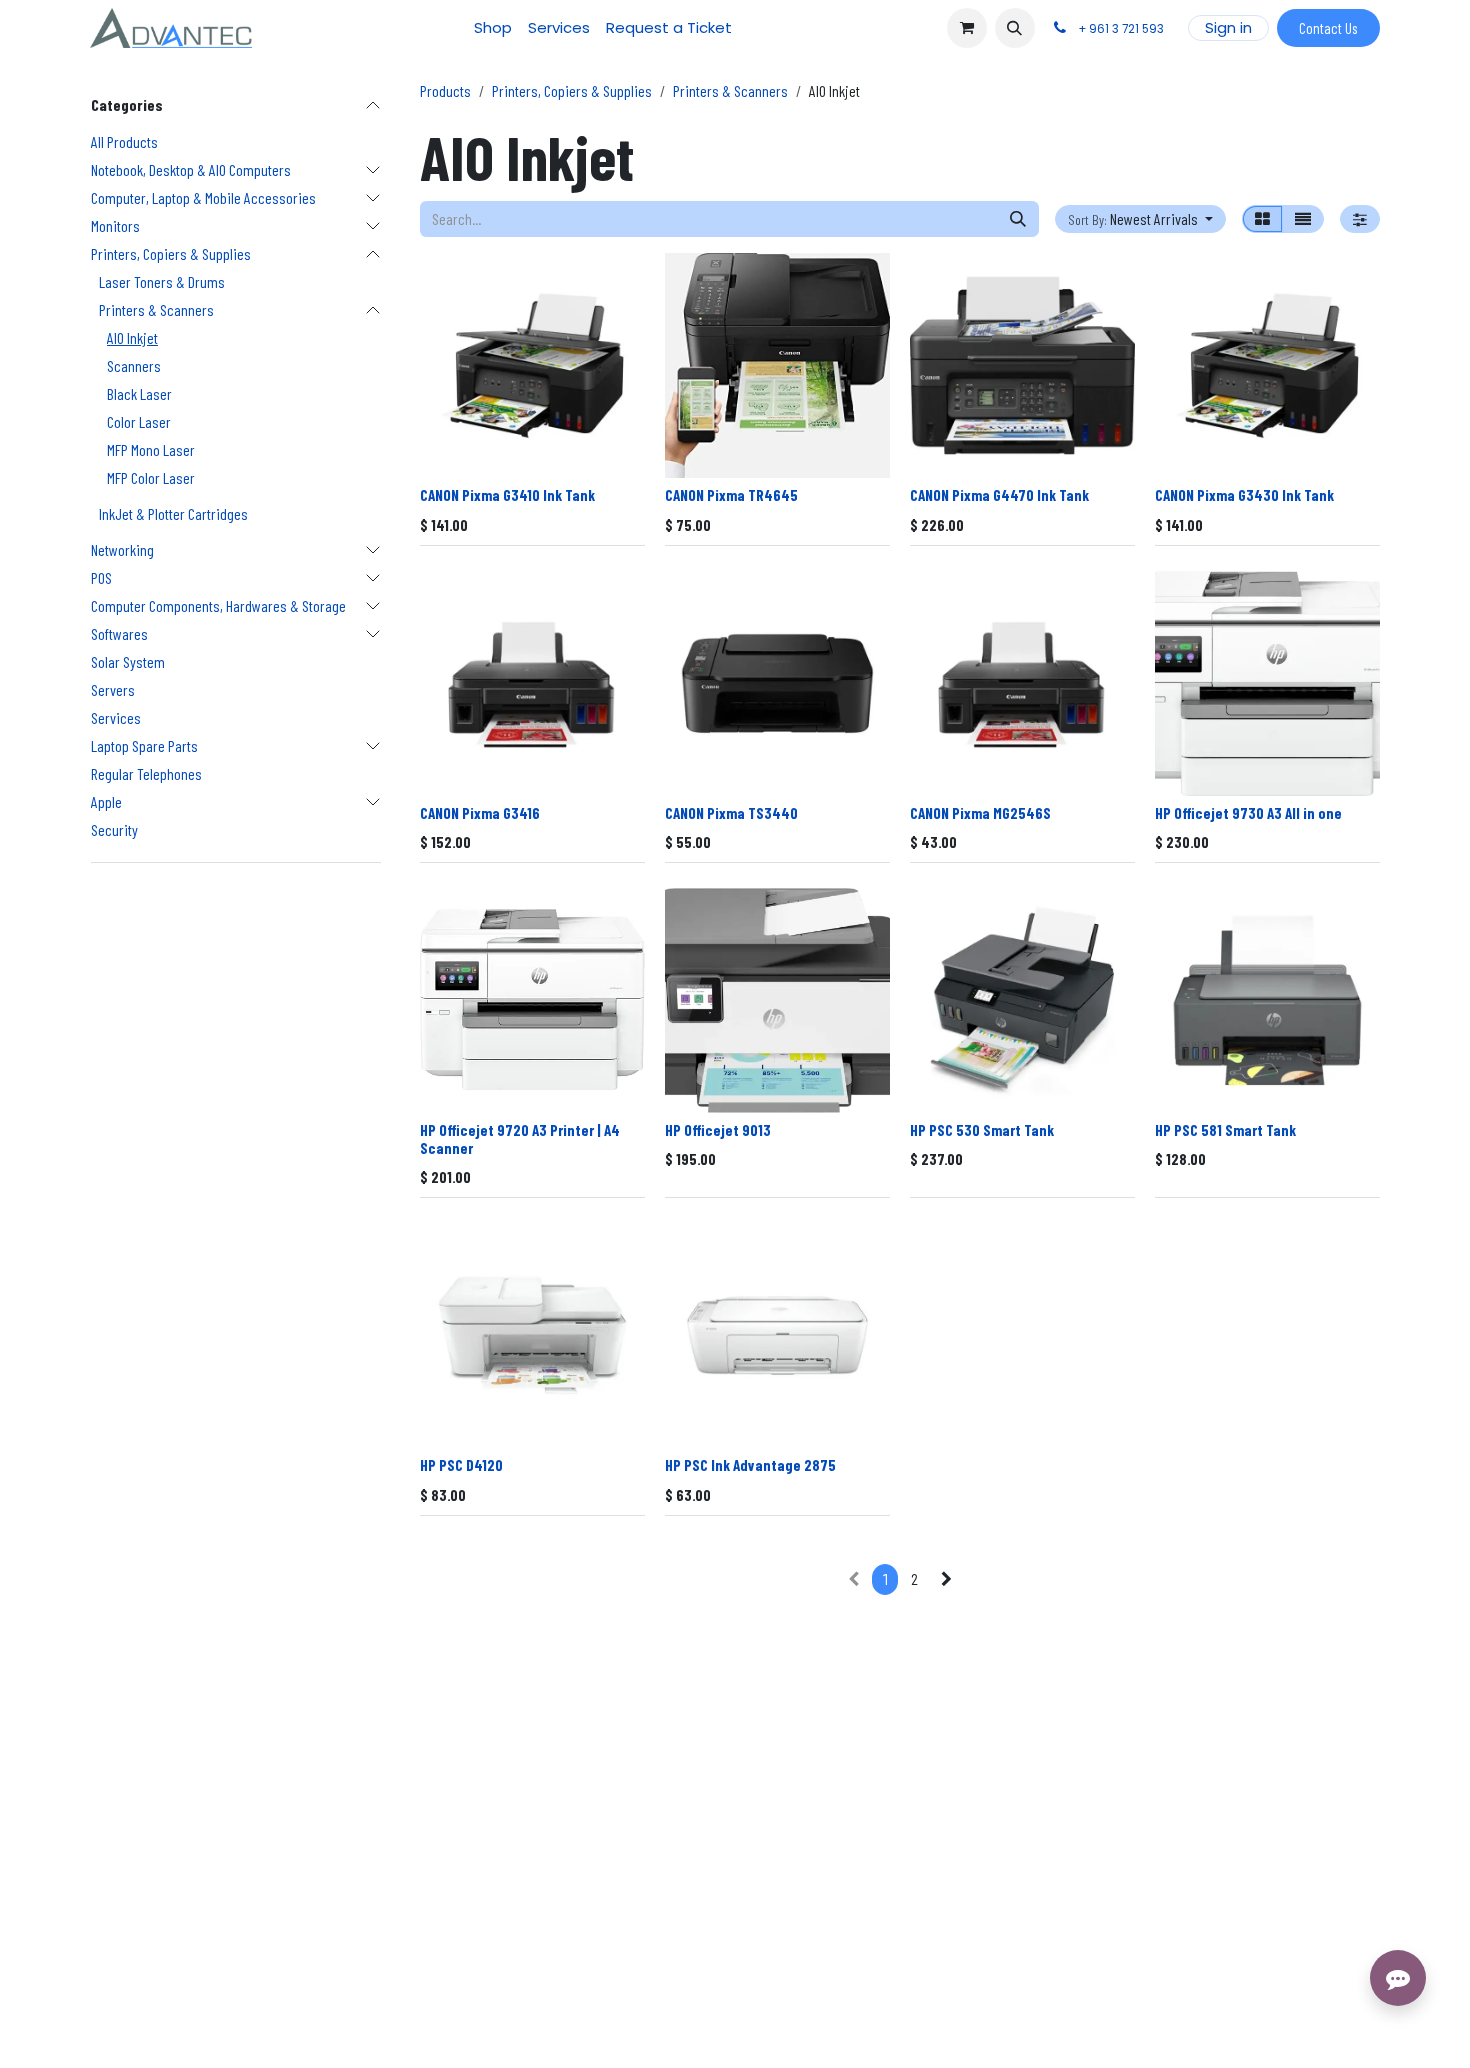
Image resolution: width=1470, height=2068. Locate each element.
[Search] (1018, 219)
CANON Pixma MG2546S (980, 813)
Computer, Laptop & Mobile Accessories (203, 197)
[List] (1303, 219)
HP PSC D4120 (461, 1465)
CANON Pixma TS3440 (731, 813)
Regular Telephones (146, 773)
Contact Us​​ (1328, 28)
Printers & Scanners (156, 309)
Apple (106, 801)
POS (101, 577)
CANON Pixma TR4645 (731, 495)
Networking (122, 549)
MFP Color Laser (151, 477)
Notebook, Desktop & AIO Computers (191, 169)
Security (114, 829)
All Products (124, 141)
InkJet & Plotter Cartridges (173, 513)
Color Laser (139, 421)
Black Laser (139, 393)
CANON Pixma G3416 (480, 813)
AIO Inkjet (132, 337)
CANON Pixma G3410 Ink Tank (507, 495)
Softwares (119, 633)
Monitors (115, 225)
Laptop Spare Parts (144, 745)
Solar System (128, 661)
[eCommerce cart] (967, 28)
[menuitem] (493, 28)
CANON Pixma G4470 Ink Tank (999, 495)
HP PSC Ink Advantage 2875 (750, 1465)
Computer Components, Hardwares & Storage (218, 605)
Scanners (134, 365)
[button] (1015, 28)
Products (445, 90)
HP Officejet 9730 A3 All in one (1248, 813)
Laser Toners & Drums (162, 281)
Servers (113, 689)
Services (116, 717)
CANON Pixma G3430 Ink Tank (1244, 495)
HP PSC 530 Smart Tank (982, 1130)
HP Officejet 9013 (718, 1130)
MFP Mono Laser (151, 449)
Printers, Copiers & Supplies (171, 253)
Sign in (1228, 27)
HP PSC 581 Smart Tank (1225, 1130)
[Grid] (1262, 219)
